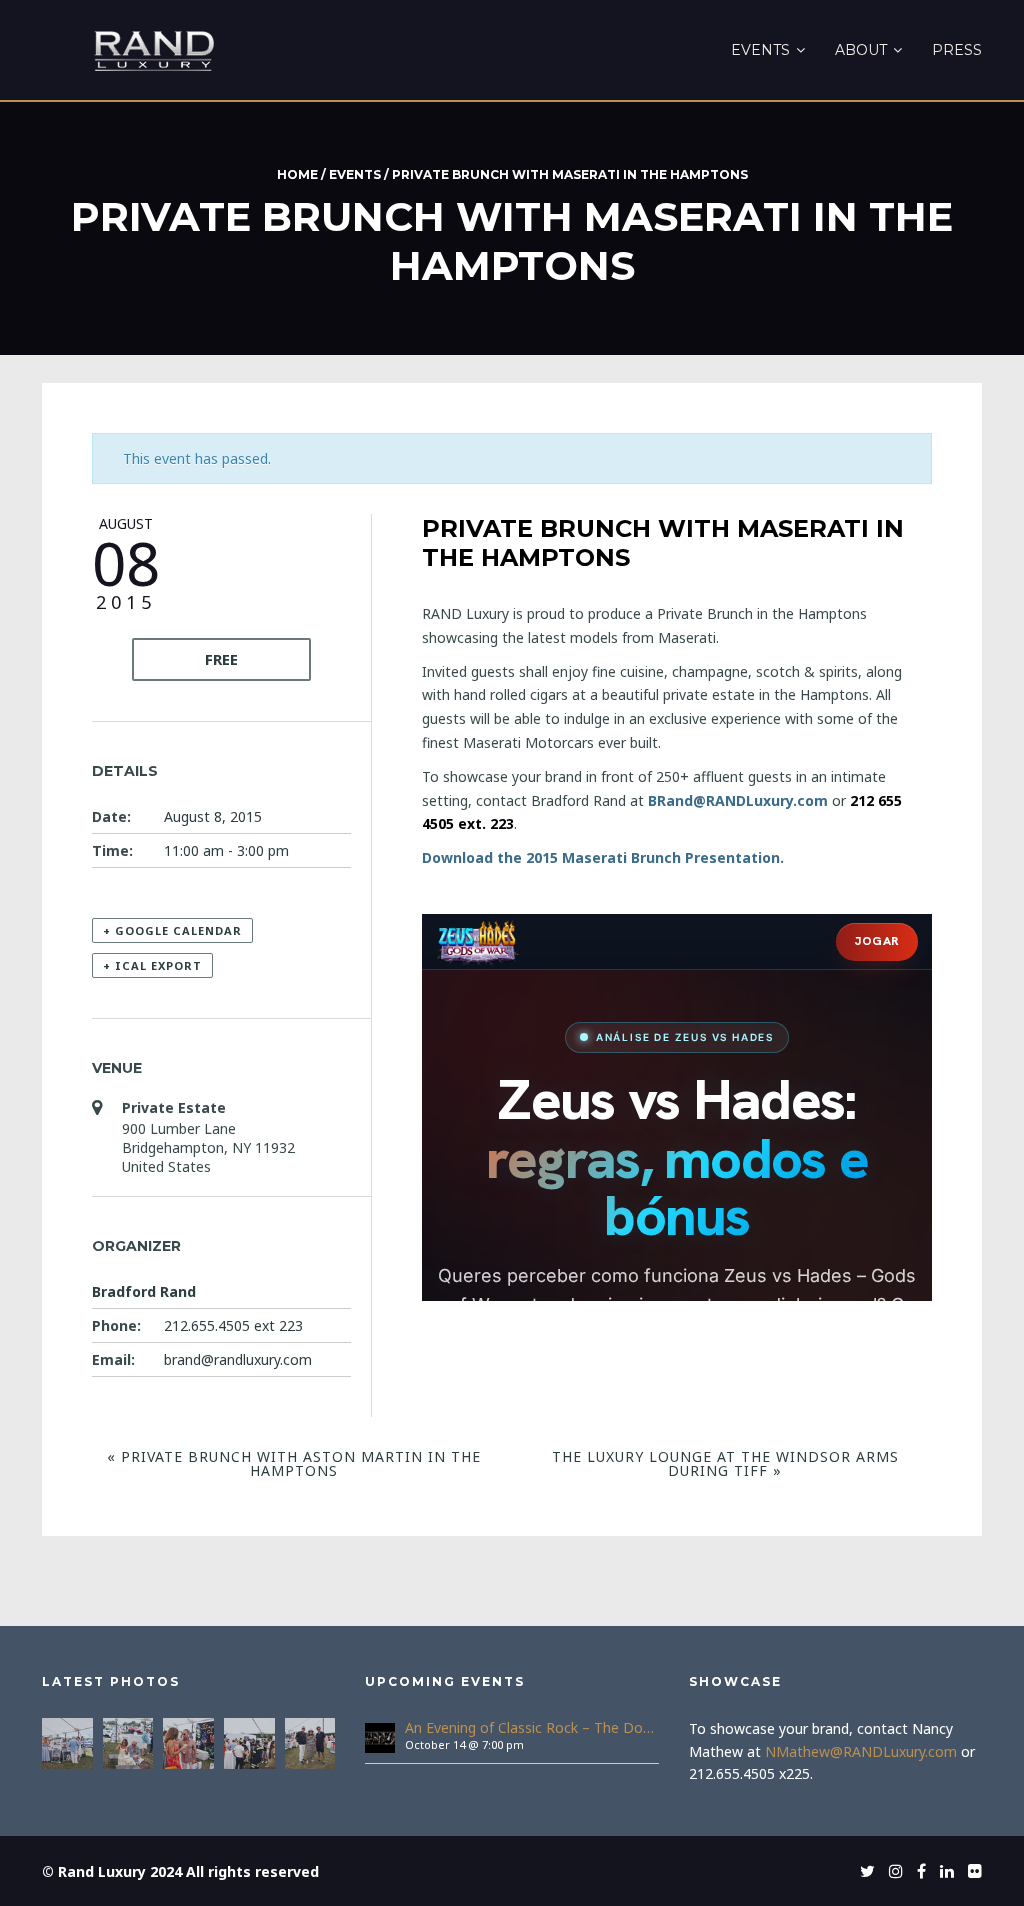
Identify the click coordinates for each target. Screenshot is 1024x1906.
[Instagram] (891, 1871)
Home (297, 174)
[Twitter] (862, 1871)
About (861, 50)
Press (957, 50)
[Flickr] (970, 1871)
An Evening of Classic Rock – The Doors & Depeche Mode (531, 1727)
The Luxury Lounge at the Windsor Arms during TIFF (725, 1463)
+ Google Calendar (172, 930)
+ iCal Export (152, 965)
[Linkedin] (942, 1871)
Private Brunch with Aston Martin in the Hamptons (294, 1463)
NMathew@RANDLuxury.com (861, 1751)
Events (760, 50)
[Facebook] (916, 1871)
